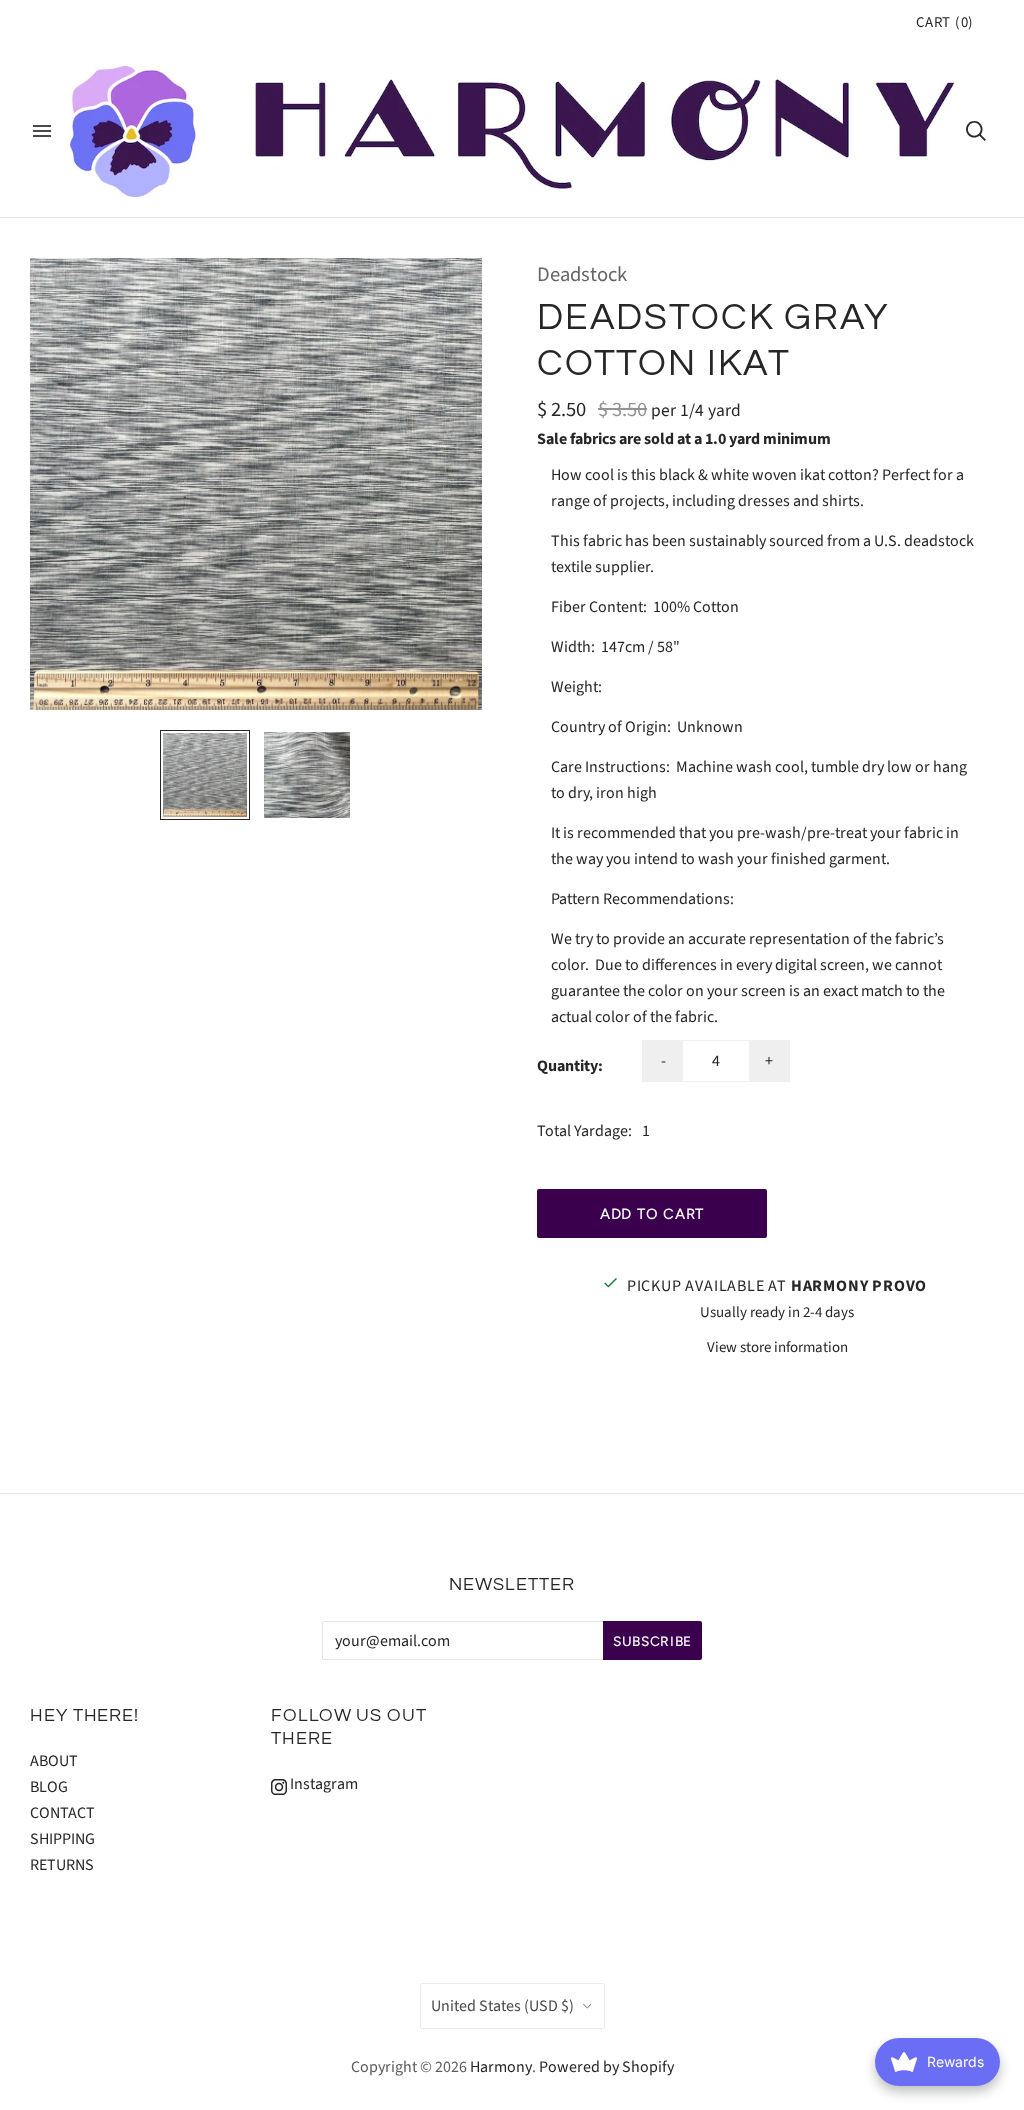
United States (502, 2006)
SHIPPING (62, 1839)
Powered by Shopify (606, 2067)
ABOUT (54, 1761)
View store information (777, 1347)
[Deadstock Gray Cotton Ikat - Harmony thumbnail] (205, 775)
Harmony (501, 2067)
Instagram (322, 1784)
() (945, 22)
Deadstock (582, 274)
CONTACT (62, 1813)
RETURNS (62, 1865)
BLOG (49, 1787)
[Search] (976, 131)
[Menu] (42, 131)
